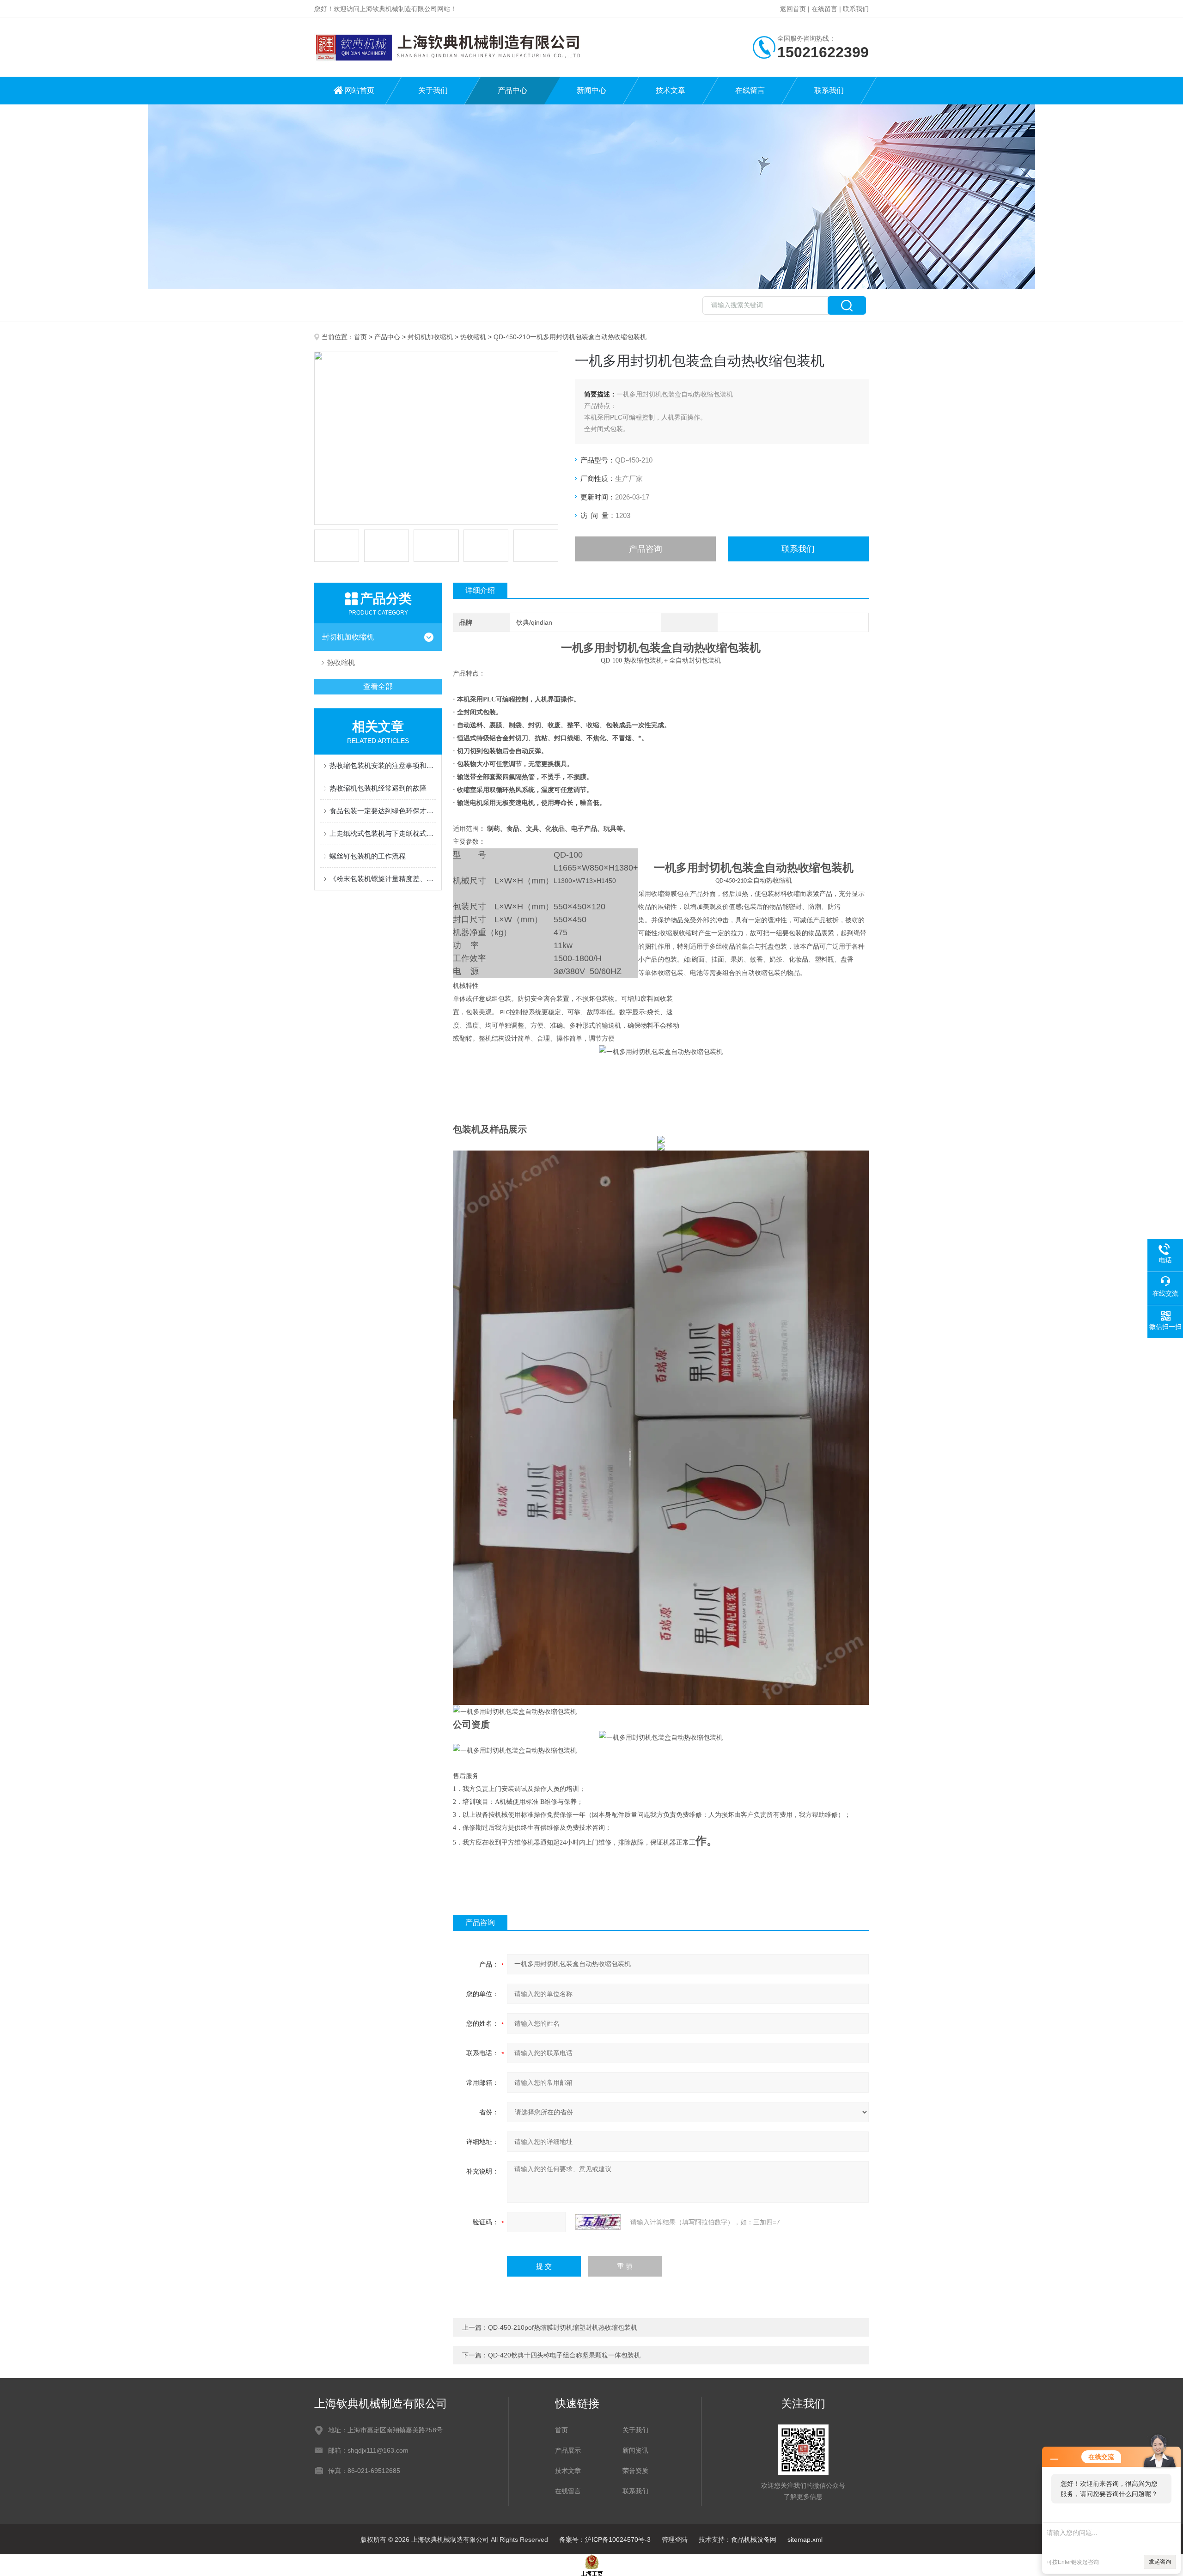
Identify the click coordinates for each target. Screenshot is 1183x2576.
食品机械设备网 (754, 2539)
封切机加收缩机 (430, 337)
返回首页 (793, 9)
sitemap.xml (805, 2539)
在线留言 (824, 9)
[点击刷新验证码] (598, 2222)
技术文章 (671, 90)
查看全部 (378, 686)
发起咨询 (1160, 2562)
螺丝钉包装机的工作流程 (368, 856)
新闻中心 (591, 90)
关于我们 (433, 90)
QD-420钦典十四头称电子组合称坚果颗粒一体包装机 (564, 2355)
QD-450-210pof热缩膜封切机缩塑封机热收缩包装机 (563, 2327)
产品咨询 (646, 549)
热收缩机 (473, 337)
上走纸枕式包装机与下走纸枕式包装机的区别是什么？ (383, 833)
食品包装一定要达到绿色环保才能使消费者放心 (383, 811)
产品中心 (512, 90)
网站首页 (360, 90)
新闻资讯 (635, 2450)
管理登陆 (675, 2539)
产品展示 (568, 2450)
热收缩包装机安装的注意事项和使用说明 (383, 765)
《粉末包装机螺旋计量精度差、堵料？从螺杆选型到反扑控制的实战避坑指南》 (383, 879)
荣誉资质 (635, 2471)
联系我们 (856, 9)
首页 (360, 337)
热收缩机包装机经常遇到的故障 (378, 788)
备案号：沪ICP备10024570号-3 (605, 2539)
